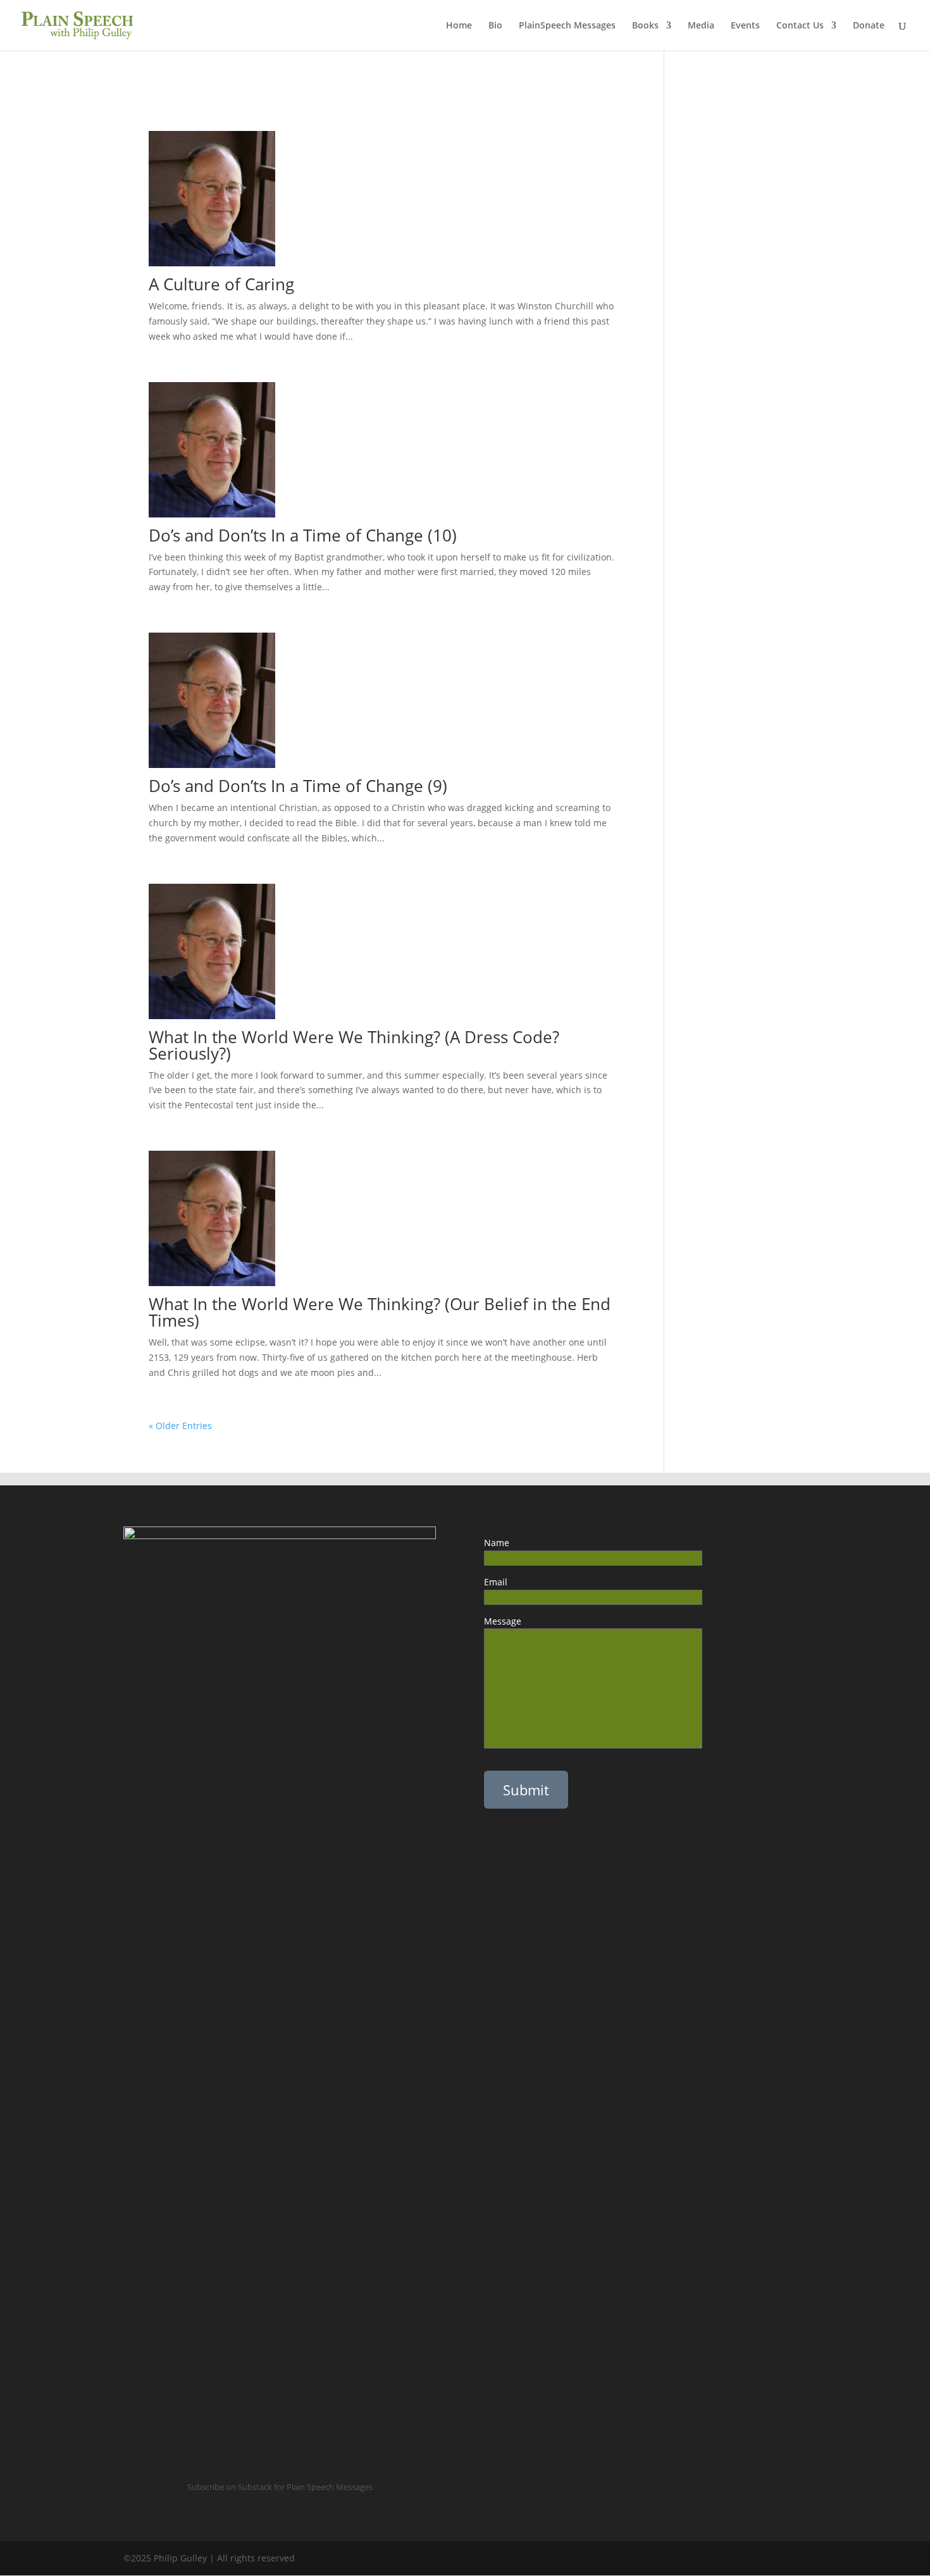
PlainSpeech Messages (567, 26)
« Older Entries (180, 1426)
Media (701, 26)
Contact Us (800, 26)
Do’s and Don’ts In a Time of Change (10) (303, 535)
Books (645, 26)
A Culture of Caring (221, 284)
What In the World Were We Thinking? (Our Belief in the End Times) (380, 1312)
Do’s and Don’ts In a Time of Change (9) (298, 786)
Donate (869, 26)
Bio (495, 26)
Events (745, 26)
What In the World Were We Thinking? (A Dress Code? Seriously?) (354, 1045)
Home (459, 26)
